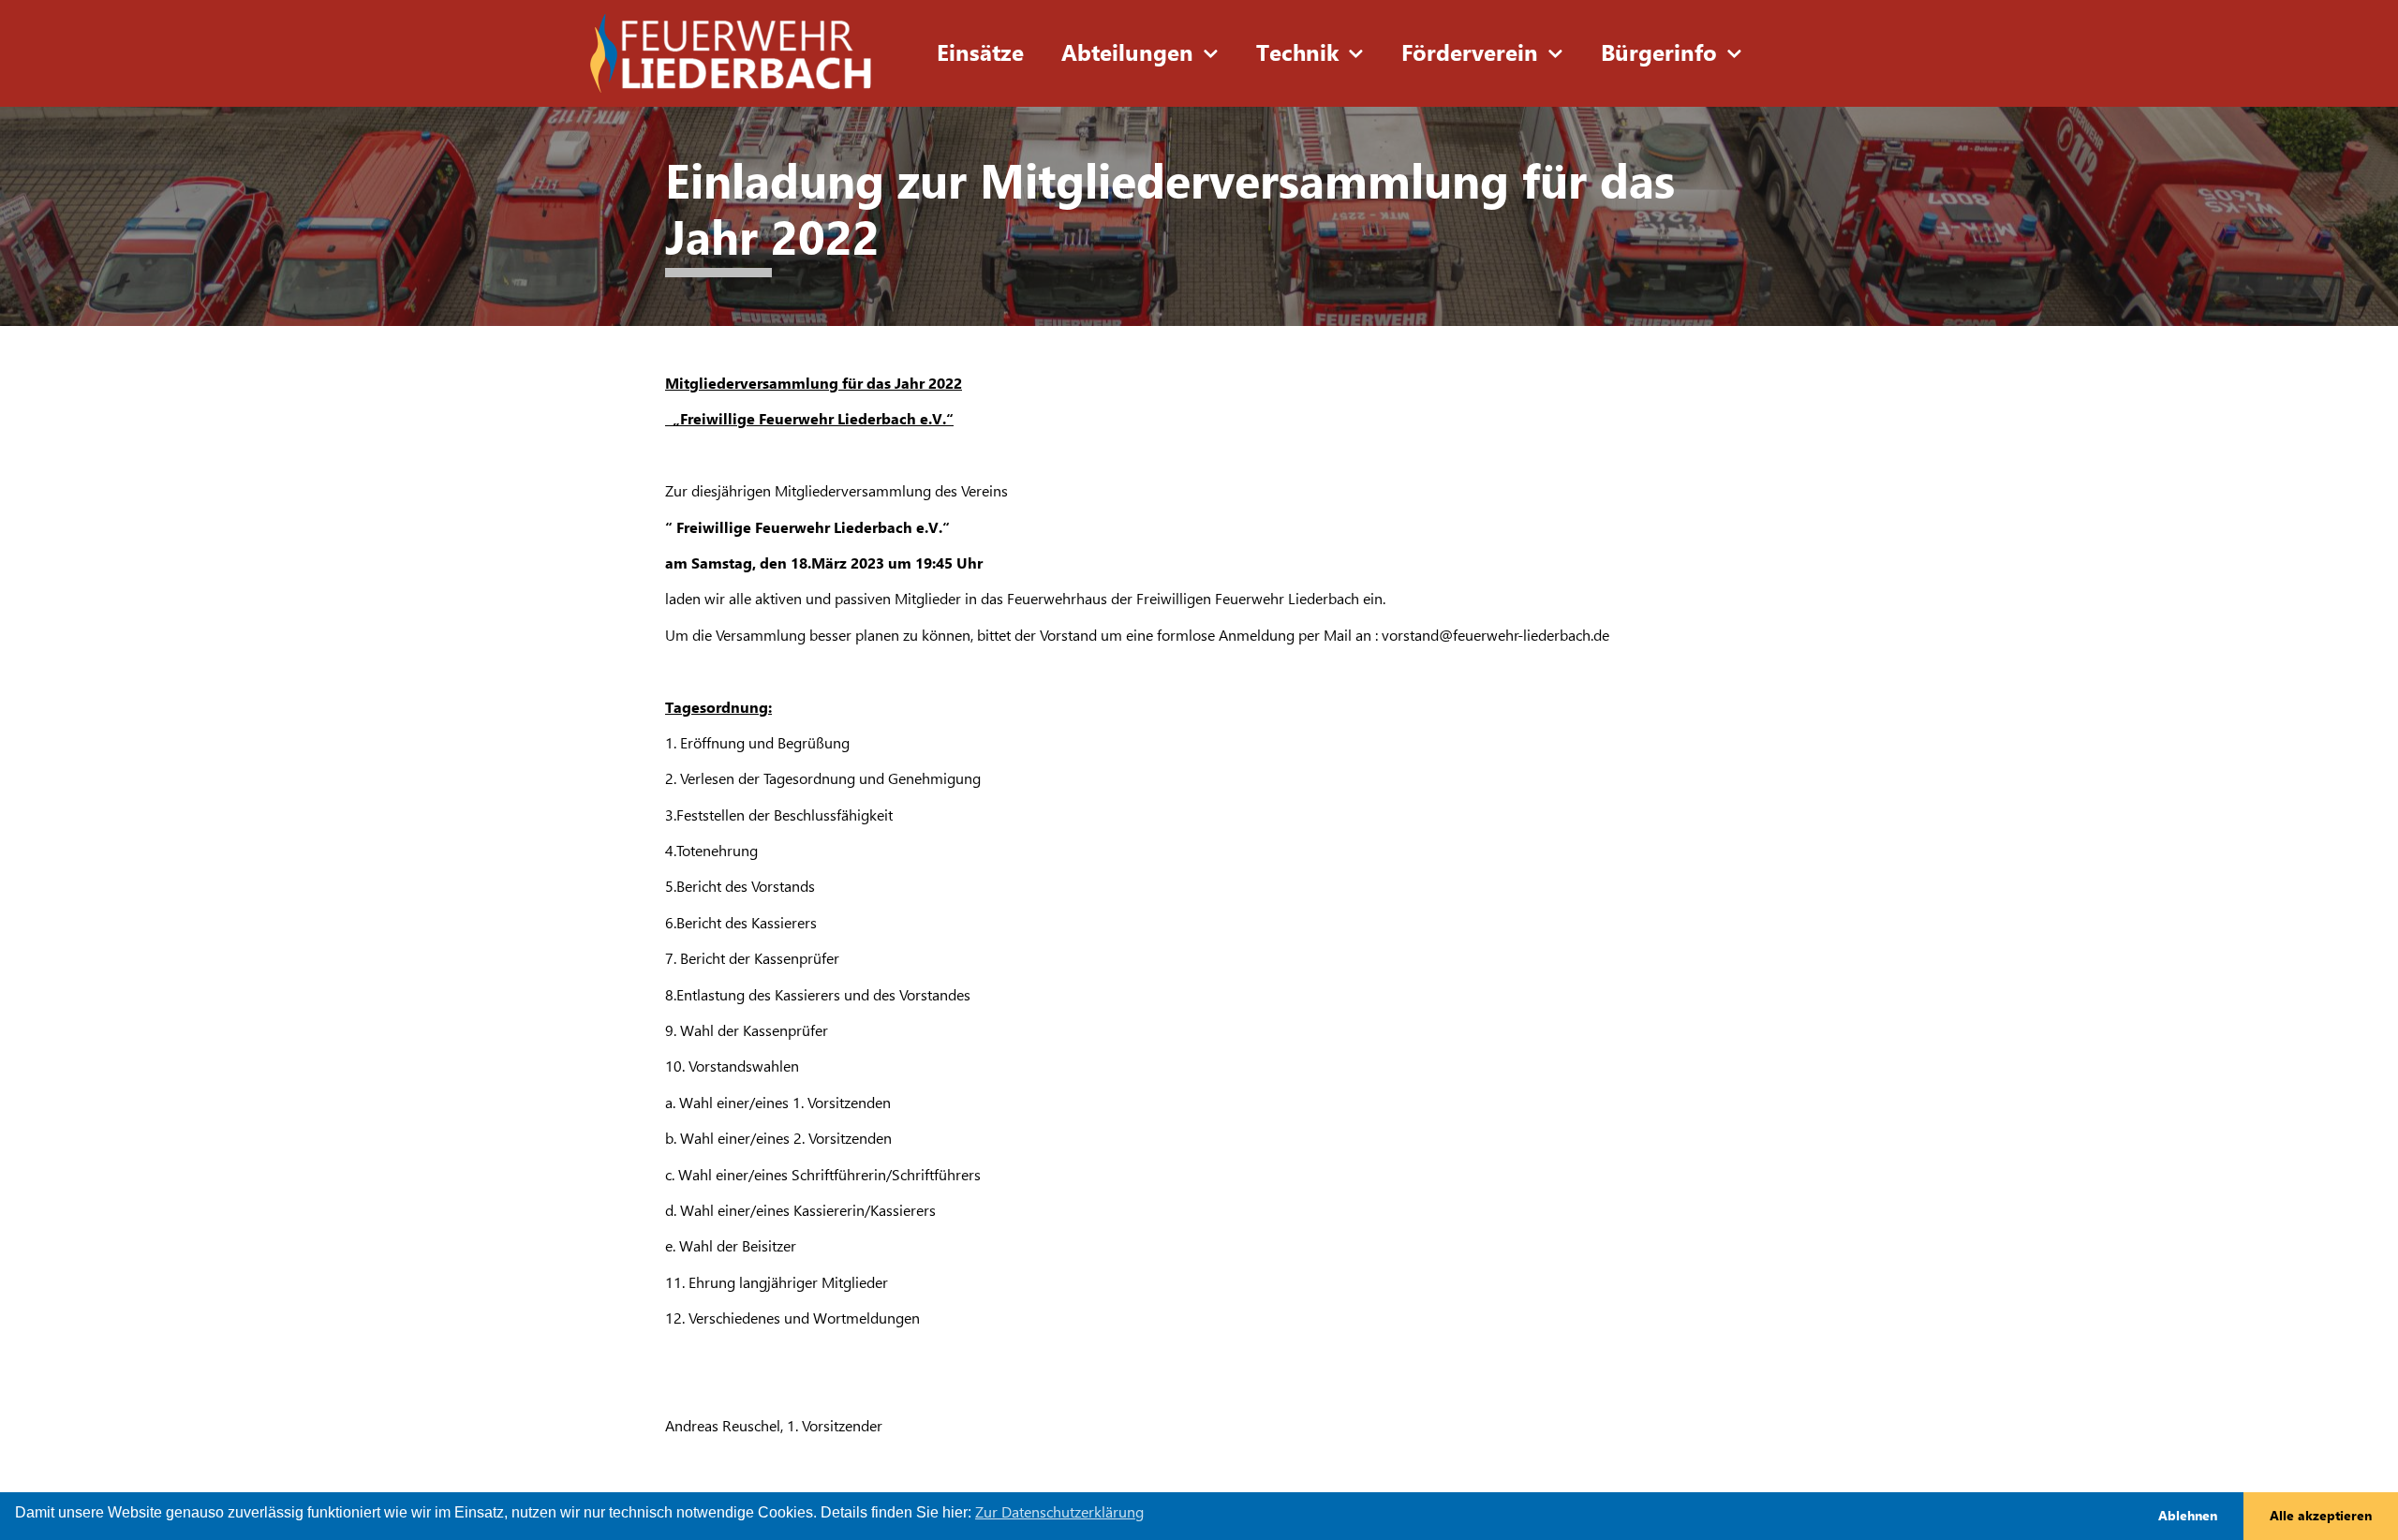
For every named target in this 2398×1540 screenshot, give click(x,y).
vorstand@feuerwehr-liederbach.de (1495, 636)
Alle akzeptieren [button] (2321, 1516)
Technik (1297, 53)
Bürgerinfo (1659, 53)
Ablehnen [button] (2188, 1516)
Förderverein (1470, 53)
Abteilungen (1127, 53)
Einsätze (980, 53)
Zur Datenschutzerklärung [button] (1059, 1512)
